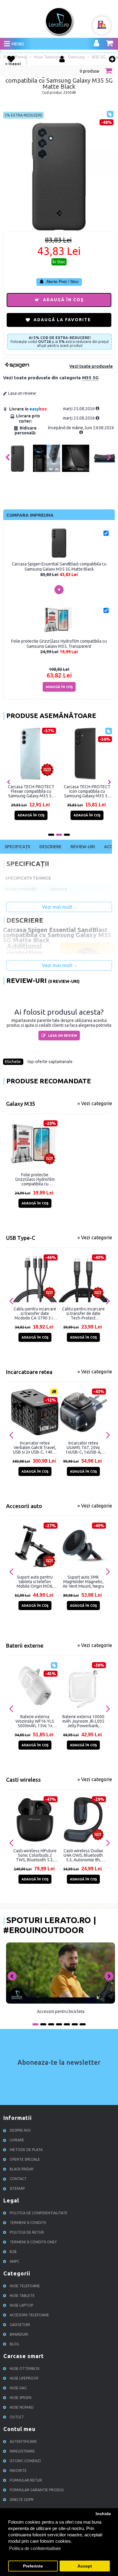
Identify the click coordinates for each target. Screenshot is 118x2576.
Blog (14, 2344)
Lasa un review (22, 393)
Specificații (17, 847)
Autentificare (23, 2441)
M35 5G (90, 378)
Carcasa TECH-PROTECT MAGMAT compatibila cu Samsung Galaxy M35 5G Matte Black (31, 791)
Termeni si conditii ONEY (33, 2242)
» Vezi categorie (95, 1103)
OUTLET (17, 2417)
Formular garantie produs (37, 2490)
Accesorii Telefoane (29, 2315)
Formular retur (26, 2480)
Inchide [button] (103, 2514)
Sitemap (17, 2188)
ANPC (14, 2261)
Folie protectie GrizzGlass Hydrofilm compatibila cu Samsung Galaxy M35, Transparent (35, 1179)
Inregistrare (22, 2451)
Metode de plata (26, 2150)
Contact (18, 2179)
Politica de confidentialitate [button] (35, 2548)
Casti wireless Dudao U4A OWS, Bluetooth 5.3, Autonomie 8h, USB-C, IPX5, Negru (83, 1855)
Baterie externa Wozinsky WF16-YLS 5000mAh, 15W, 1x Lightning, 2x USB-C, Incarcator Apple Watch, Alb (35, 1721)
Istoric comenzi (25, 2461)
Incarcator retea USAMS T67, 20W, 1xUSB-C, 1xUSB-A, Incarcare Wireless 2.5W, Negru (83, 1448)
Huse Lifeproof (24, 2378)
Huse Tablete (22, 2296)
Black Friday (22, 2169)
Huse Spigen (21, 2398)
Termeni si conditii (28, 2223)
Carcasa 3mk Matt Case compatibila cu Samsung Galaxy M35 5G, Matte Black (87, 791)
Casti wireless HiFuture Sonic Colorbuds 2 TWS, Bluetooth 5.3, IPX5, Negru (35, 1855)
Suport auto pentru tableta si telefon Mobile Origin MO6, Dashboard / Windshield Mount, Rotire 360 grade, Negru (35, 1582)
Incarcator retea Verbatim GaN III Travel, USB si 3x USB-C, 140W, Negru (35, 1448)
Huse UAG (18, 2388)
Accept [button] (85, 2566)
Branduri (19, 2334)
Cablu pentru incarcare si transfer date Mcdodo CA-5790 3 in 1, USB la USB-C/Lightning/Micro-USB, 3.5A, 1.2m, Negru (35, 1313)
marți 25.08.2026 (79, 409)
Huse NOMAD (22, 2407)
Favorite (18, 2471)
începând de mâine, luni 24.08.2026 (81, 428)
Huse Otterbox (25, 2368)
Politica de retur (27, 2232)
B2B (13, 2252)
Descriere (50, 847)
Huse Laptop (21, 2305)
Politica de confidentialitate (39, 2213)
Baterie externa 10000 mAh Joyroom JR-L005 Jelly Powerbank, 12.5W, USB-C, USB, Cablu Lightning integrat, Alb (83, 1721)
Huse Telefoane (25, 2286)
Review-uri (83, 847)
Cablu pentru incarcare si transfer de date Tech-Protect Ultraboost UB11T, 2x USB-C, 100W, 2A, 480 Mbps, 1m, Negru (83, 1313)
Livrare (17, 2140)
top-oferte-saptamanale (50, 1062)
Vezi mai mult (58, 907)
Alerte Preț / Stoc (62, 282)
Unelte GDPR (22, 2500)
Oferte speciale (25, 2159)
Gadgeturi (20, 2325)
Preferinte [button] (33, 2566)
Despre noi (20, 2130)
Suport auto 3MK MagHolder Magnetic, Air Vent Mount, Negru (83, 1582)
